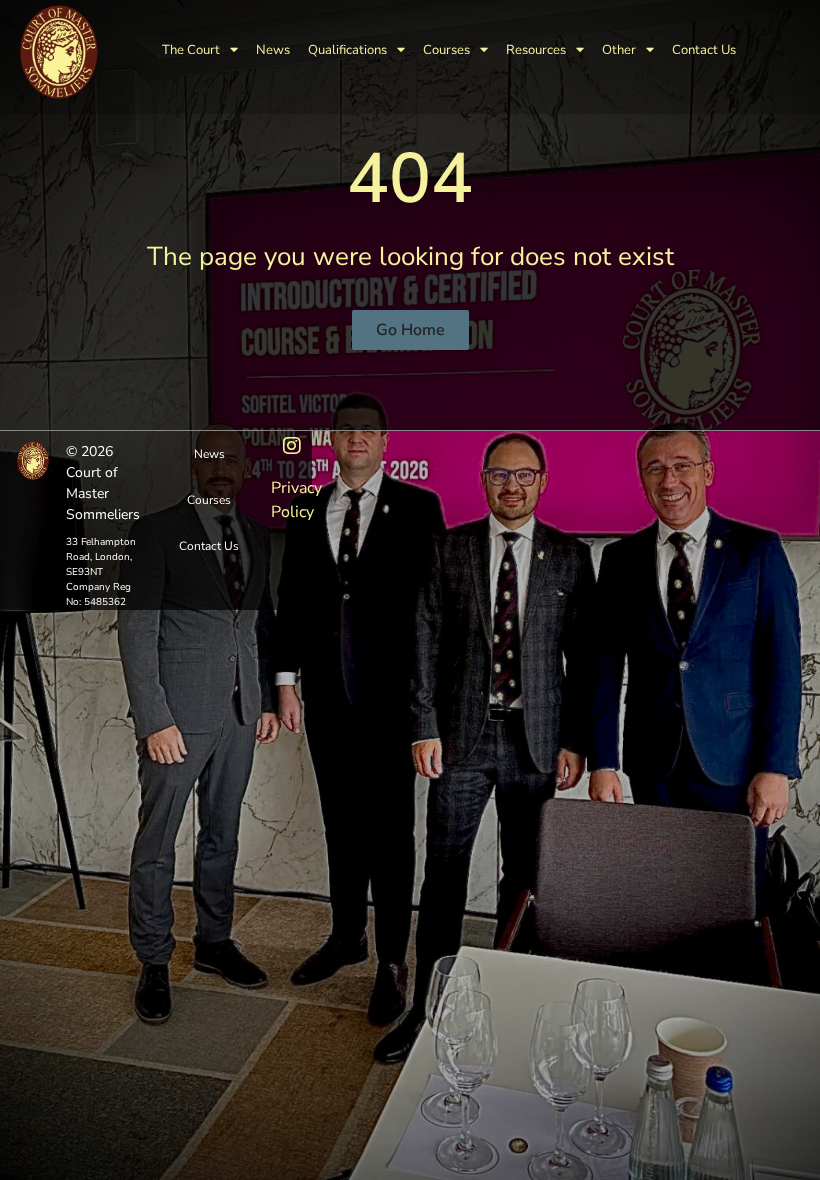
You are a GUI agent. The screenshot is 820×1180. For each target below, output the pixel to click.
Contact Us (704, 50)
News (273, 50)
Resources (536, 50)
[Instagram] (292, 446)
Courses (446, 50)
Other (619, 50)
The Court (191, 50)
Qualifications (347, 50)
